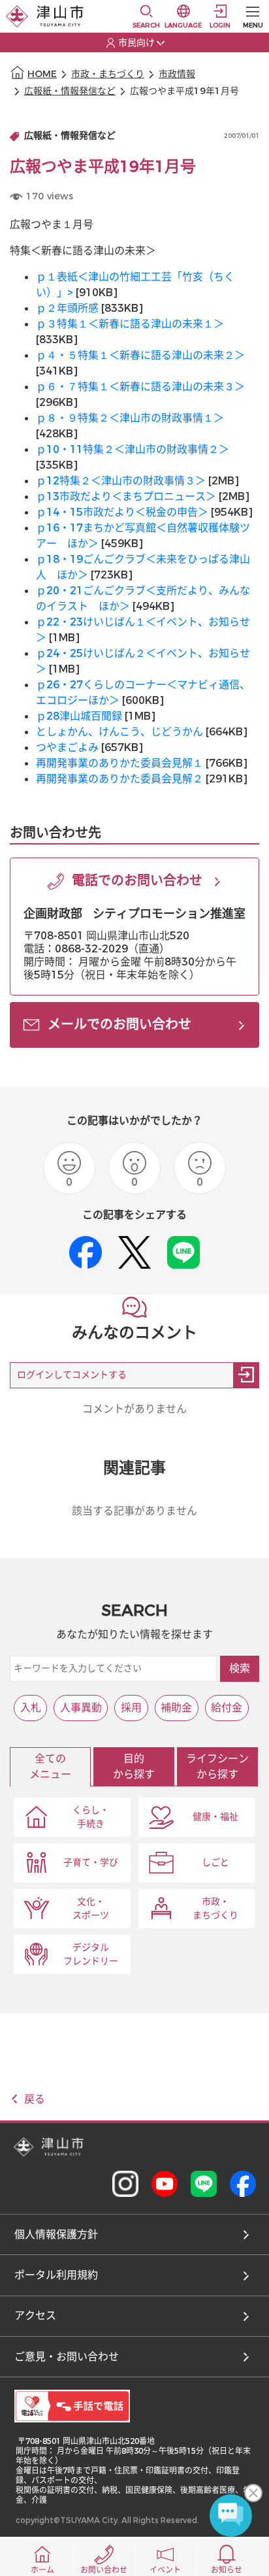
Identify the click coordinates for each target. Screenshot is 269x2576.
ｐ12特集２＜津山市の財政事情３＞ (121, 481)
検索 (240, 1668)
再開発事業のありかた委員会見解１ (119, 763)
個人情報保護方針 (56, 2234)
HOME (42, 74)
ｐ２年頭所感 (67, 308)
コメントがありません (134, 1409)
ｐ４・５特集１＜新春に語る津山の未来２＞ (140, 355)
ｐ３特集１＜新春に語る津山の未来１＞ (130, 324)
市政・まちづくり (108, 74)
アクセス (35, 2316)
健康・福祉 (215, 1817)
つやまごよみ (67, 747)
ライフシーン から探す (217, 1766)
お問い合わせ (104, 2570)
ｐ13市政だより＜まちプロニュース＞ (126, 496)
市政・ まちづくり (215, 1909)
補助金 (176, 1708)
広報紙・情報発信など (70, 91)
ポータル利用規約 (56, 2275)
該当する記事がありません (134, 1511)
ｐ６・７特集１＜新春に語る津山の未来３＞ (140, 387)
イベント (165, 2570)
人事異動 (81, 1708)
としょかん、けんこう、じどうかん (119, 732)
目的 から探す (134, 1766)
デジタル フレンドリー (91, 1954)
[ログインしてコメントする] (246, 1375)
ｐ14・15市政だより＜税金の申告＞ (122, 512)
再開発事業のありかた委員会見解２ (119, 779)
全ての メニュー (50, 1766)
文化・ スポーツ (91, 1909)
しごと (215, 1863)
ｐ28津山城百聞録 (79, 716)
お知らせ (227, 2570)
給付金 (227, 1708)
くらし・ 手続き (91, 1817)
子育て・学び (91, 1863)
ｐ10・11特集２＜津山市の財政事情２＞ (133, 449)
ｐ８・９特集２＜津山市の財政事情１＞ (130, 418)
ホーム (42, 2570)
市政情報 (177, 74)
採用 (131, 1708)
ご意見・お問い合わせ (67, 2357)
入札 (31, 1708)
